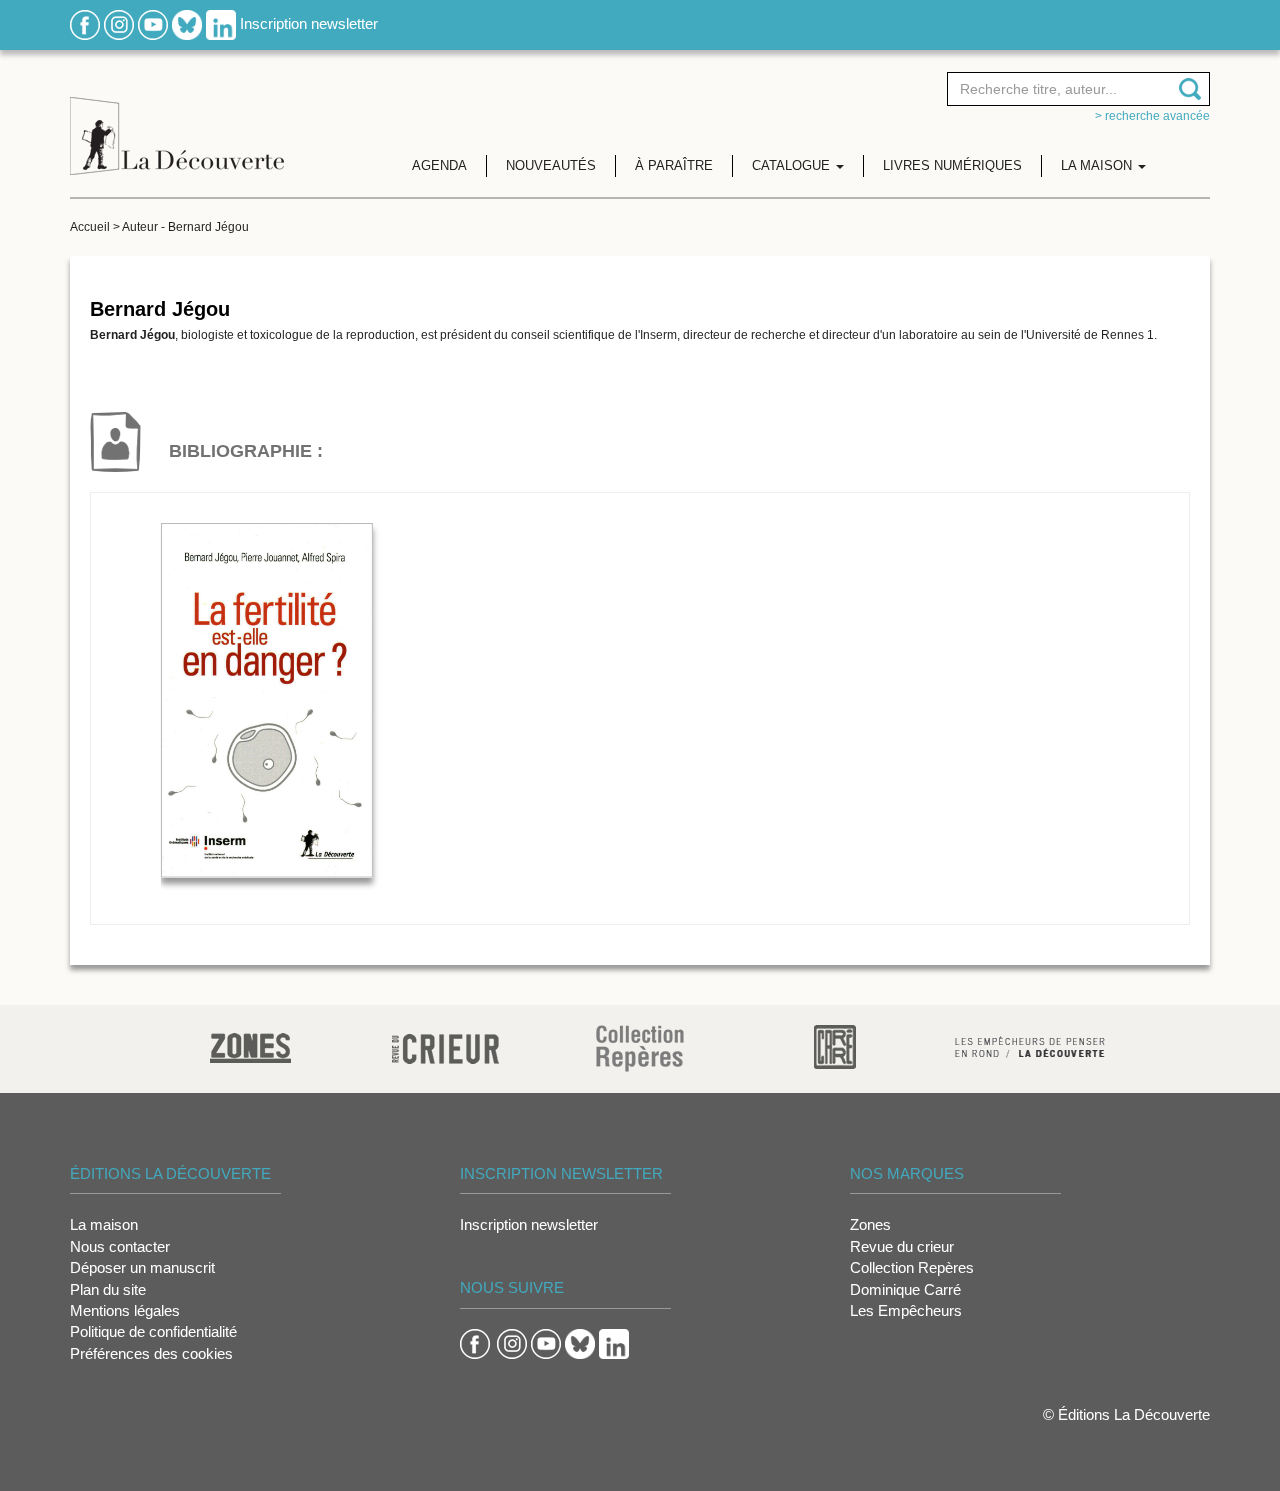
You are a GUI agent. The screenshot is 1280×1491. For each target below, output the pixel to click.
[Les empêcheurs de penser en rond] (1030, 1045)
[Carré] (835, 1045)
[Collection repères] (640, 1047)
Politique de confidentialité (153, 1331)
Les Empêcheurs (906, 1310)
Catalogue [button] (793, 165)
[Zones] (250, 1045)
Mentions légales (125, 1310)
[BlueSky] (187, 23)
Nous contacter (120, 1246)
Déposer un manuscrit (142, 1267)
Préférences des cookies (151, 1353)
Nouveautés (551, 165)
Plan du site (108, 1289)
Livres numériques (952, 165)
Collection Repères (912, 1267)
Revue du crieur (902, 1246)
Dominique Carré (905, 1289)
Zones (870, 1224)
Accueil (90, 227)
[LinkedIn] (221, 23)
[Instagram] (119, 23)
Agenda (439, 165)
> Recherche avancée (1152, 116)
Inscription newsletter (309, 23)
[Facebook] (85, 23)
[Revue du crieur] (445, 1045)
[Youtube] (153, 23)
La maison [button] (1098, 165)
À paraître (674, 165)
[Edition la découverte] (177, 120)
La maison (104, 1224)
